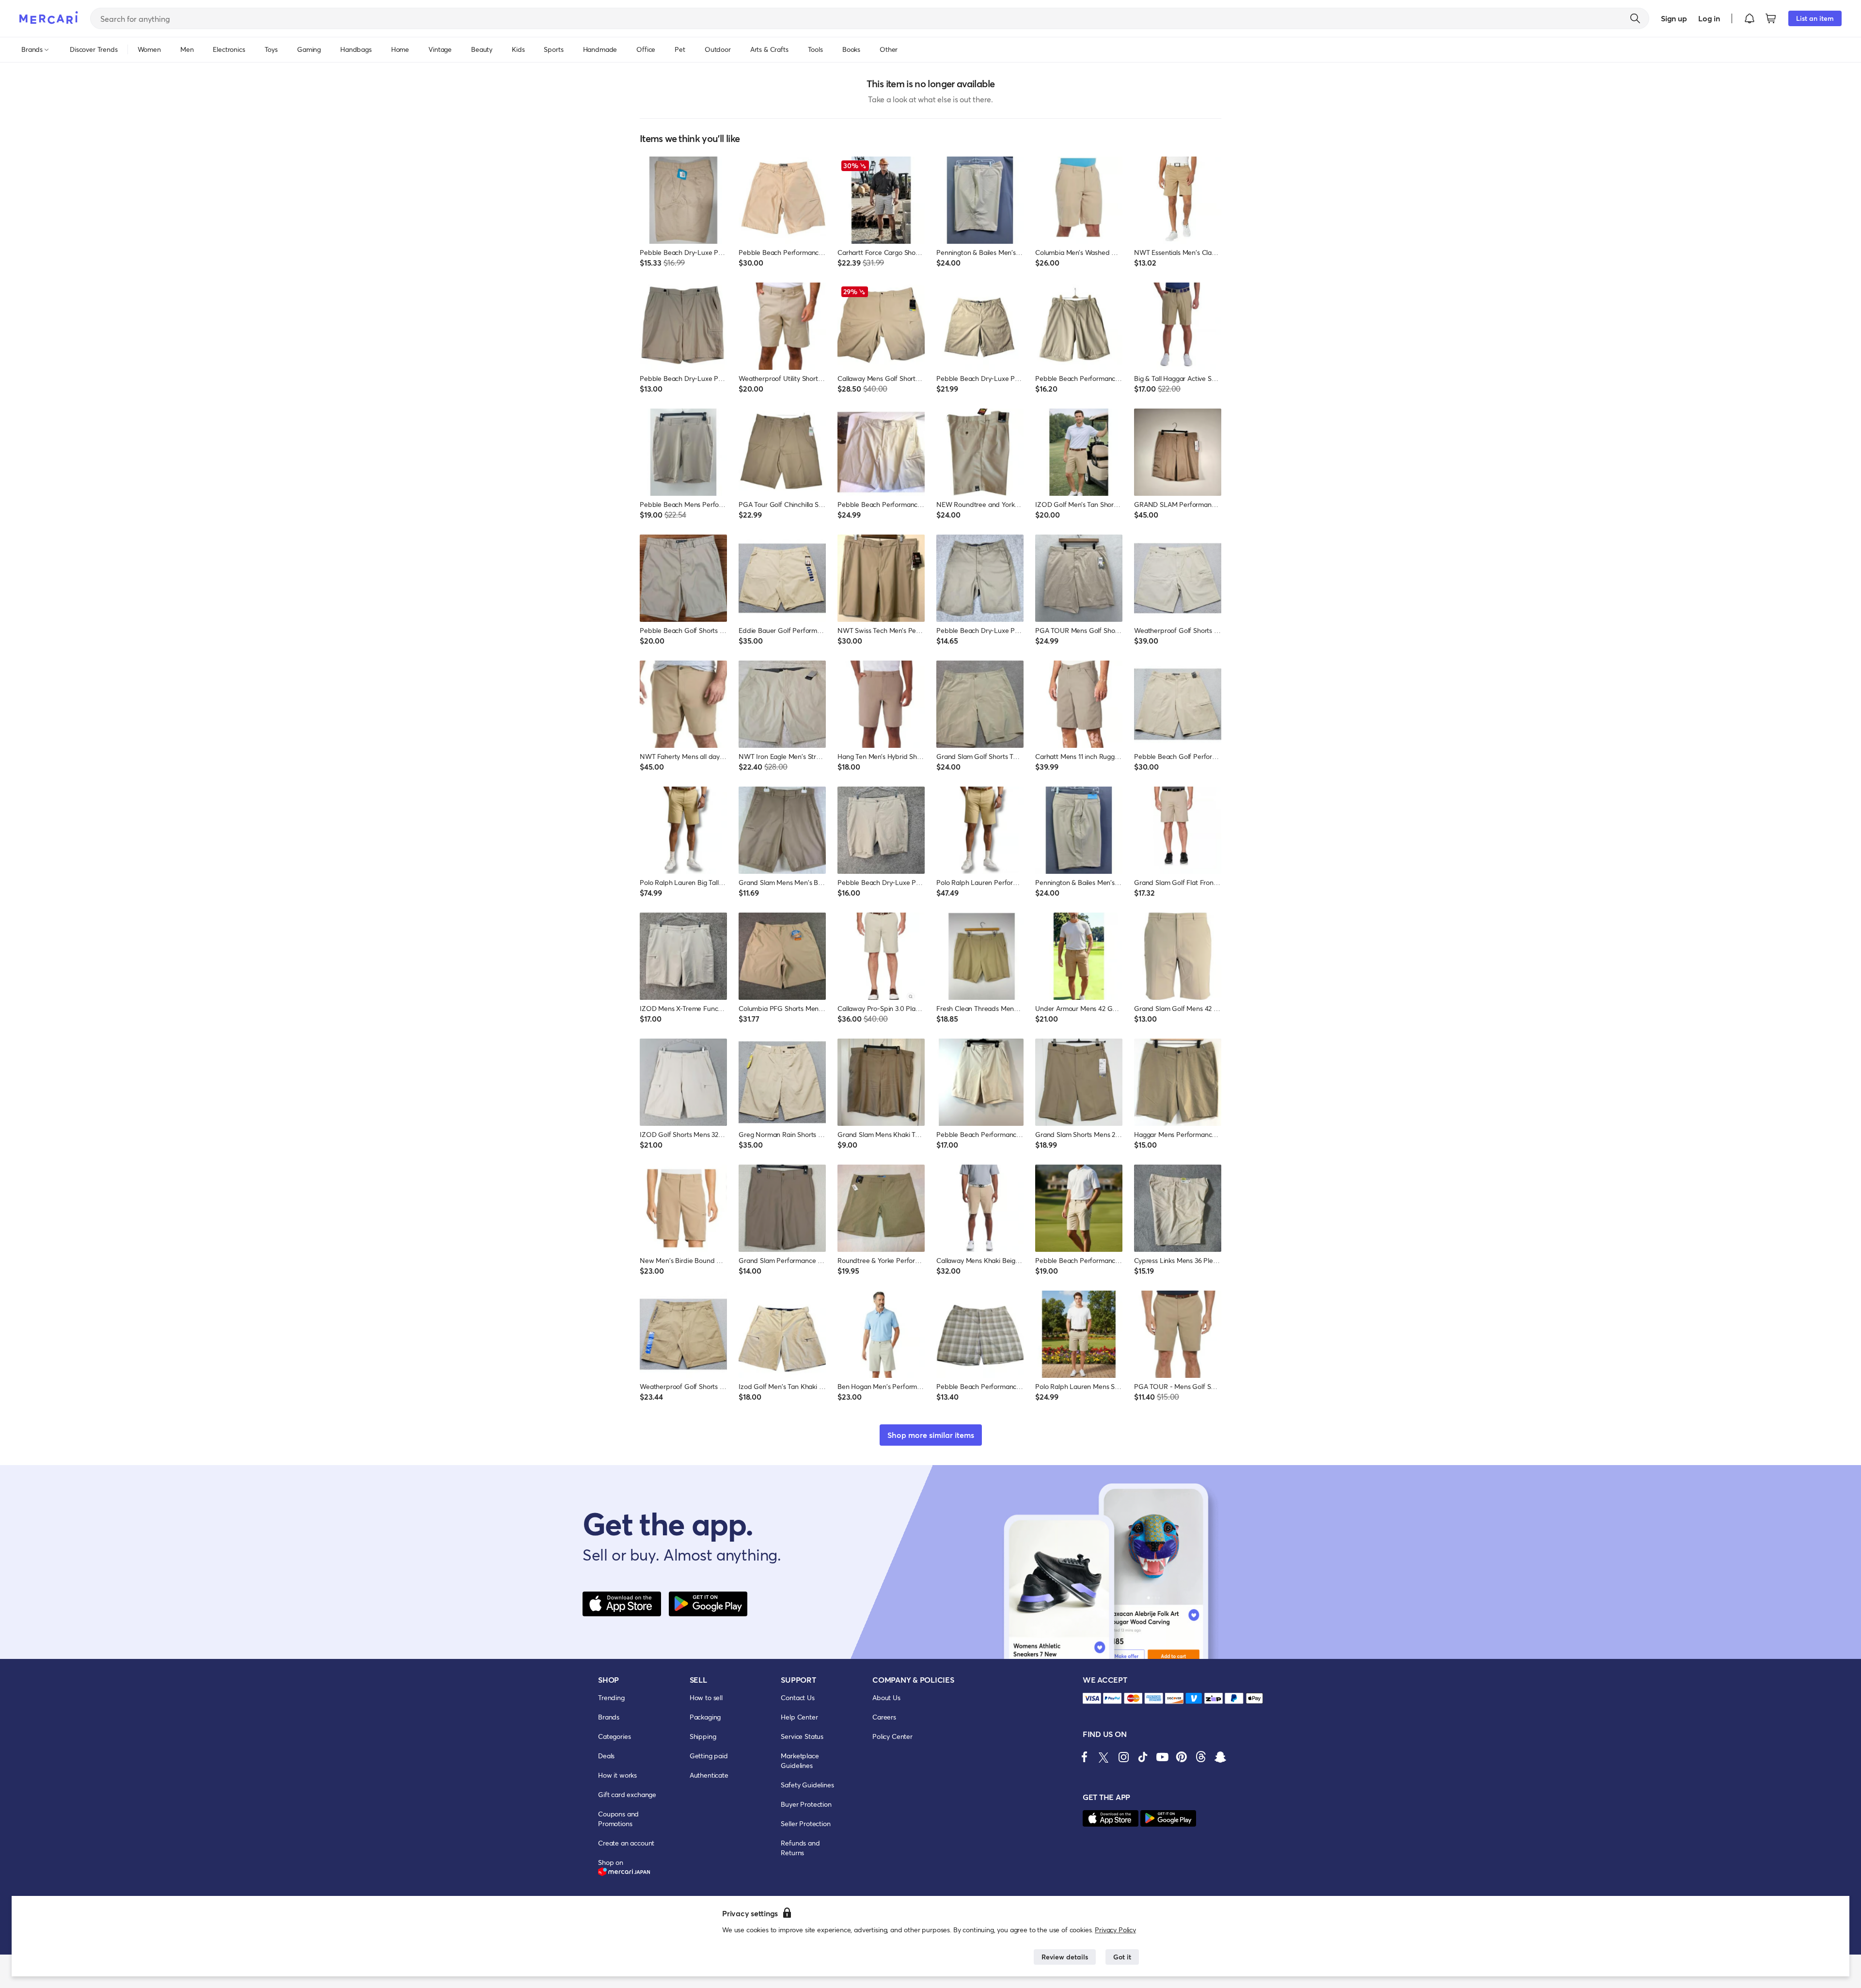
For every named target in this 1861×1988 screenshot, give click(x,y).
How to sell (706, 1697)
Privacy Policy (1115, 1930)
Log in (1709, 18)
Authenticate (709, 1775)
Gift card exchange (627, 1794)
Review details (1065, 1957)
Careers (884, 1717)
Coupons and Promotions (618, 1819)
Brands (609, 1717)
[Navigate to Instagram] (1123, 1757)
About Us (886, 1697)
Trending (611, 1697)
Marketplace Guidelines (800, 1760)
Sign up (1674, 18)
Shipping (703, 1736)
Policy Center (892, 1736)
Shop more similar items (931, 1435)
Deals (606, 1756)
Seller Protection (805, 1823)
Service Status (802, 1736)
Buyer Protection (806, 1804)
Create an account (626, 1843)
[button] (1750, 18)
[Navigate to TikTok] (1143, 1757)
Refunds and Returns (800, 1848)
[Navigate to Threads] (1201, 1757)
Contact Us (797, 1697)
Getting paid (709, 1756)
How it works (617, 1775)
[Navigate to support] (1092, 1698)
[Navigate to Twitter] (1104, 1757)
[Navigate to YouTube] (1162, 1757)
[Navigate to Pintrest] (1182, 1757)
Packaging (705, 1717)
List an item (1815, 18)
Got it (1122, 1957)
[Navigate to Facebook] (1085, 1757)
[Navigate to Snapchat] (1220, 1757)
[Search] (1635, 18)
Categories (614, 1736)
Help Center (799, 1717)
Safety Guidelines (807, 1785)
